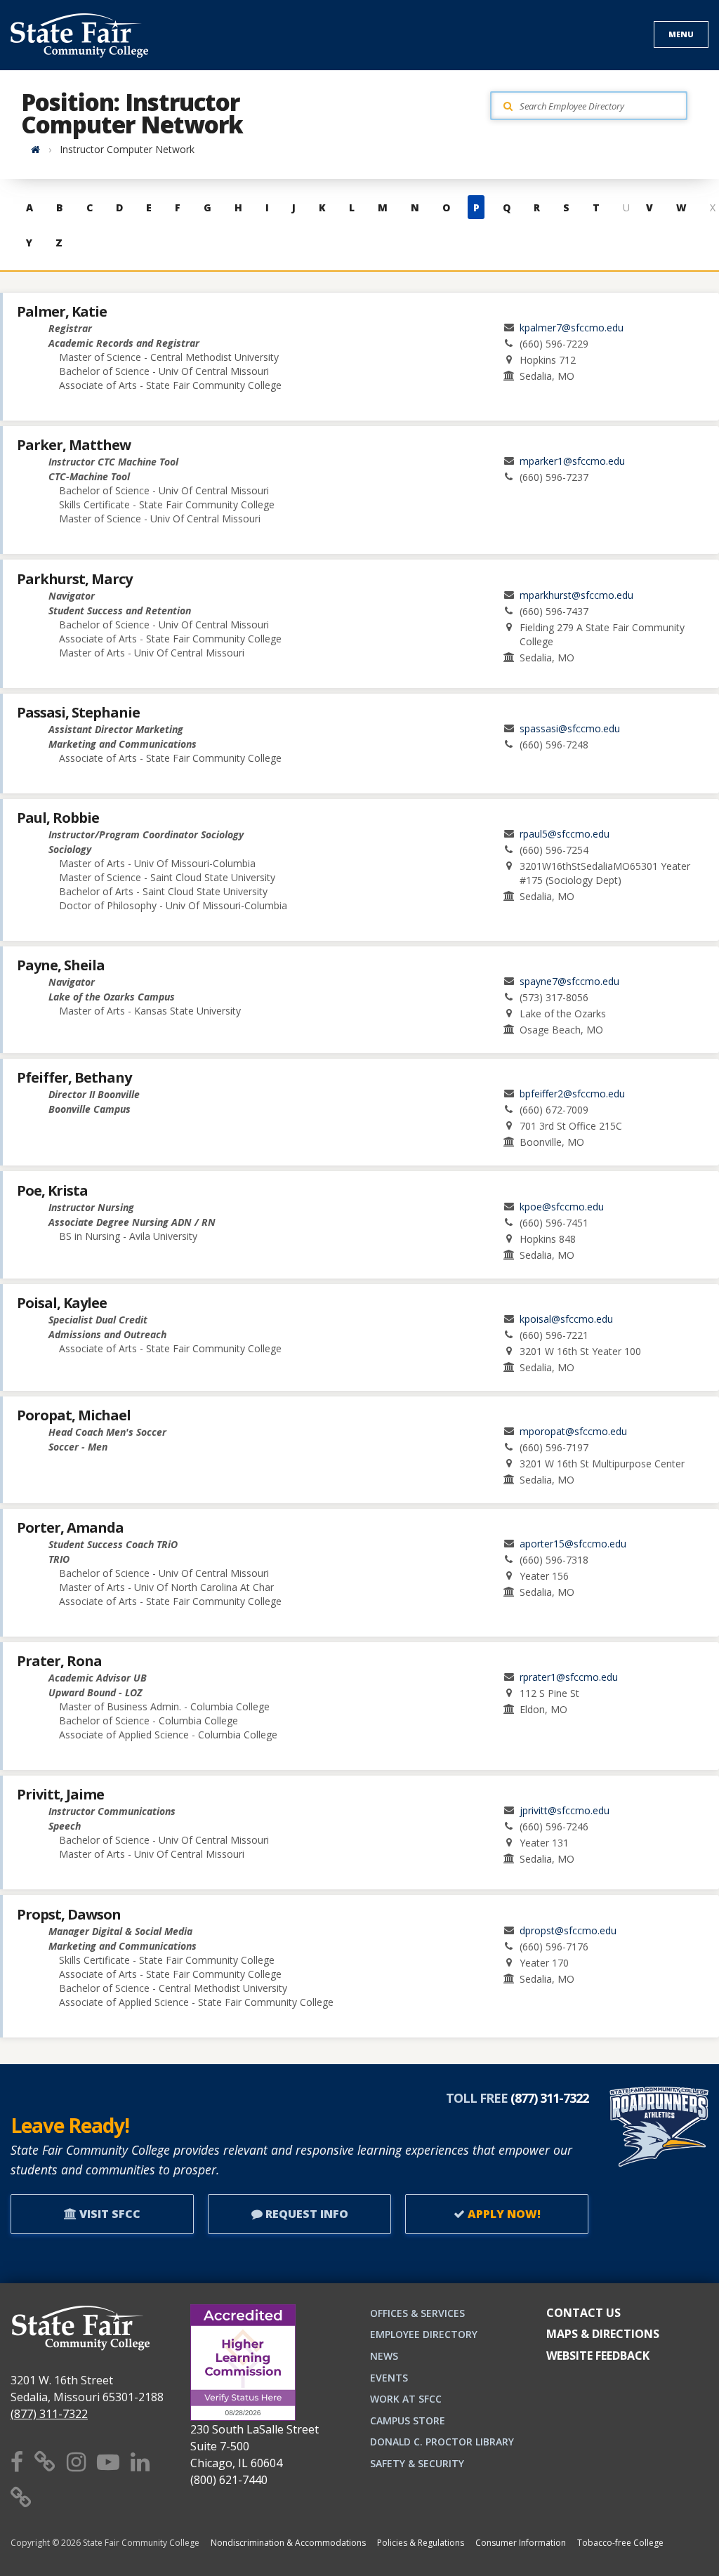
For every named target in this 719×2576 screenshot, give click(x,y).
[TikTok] (21, 2497)
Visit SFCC (108, 2214)
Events (389, 2378)
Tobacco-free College (620, 2543)
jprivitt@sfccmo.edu (565, 1810)
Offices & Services (417, 2313)
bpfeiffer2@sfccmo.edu (572, 1094)
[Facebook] (17, 2461)
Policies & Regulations (421, 2543)
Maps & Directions (603, 2334)
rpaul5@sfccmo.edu (565, 834)
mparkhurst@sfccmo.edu (576, 595)
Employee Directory (424, 2334)
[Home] (35, 149)
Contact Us (583, 2313)
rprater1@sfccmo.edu (569, 1677)
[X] (45, 2461)
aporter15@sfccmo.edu (573, 1544)
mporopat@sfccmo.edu (573, 1431)
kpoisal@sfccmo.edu (566, 1319)
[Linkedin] (140, 2461)
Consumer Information (521, 2543)
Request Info (305, 2214)
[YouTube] (108, 2461)
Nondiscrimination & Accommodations (288, 2543)
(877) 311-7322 (49, 2414)
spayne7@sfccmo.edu (569, 981)
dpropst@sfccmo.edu (568, 1930)
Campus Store (408, 2420)
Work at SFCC (406, 2399)
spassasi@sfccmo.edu (570, 728)
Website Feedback (598, 2356)
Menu (681, 34)
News (384, 2356)
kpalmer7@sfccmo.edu (572, 328)
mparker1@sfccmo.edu (572, 461)
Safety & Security (417, 2463)
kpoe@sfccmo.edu (562, 1207)
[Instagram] (76, 2461)
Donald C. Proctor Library (442, 2442)
